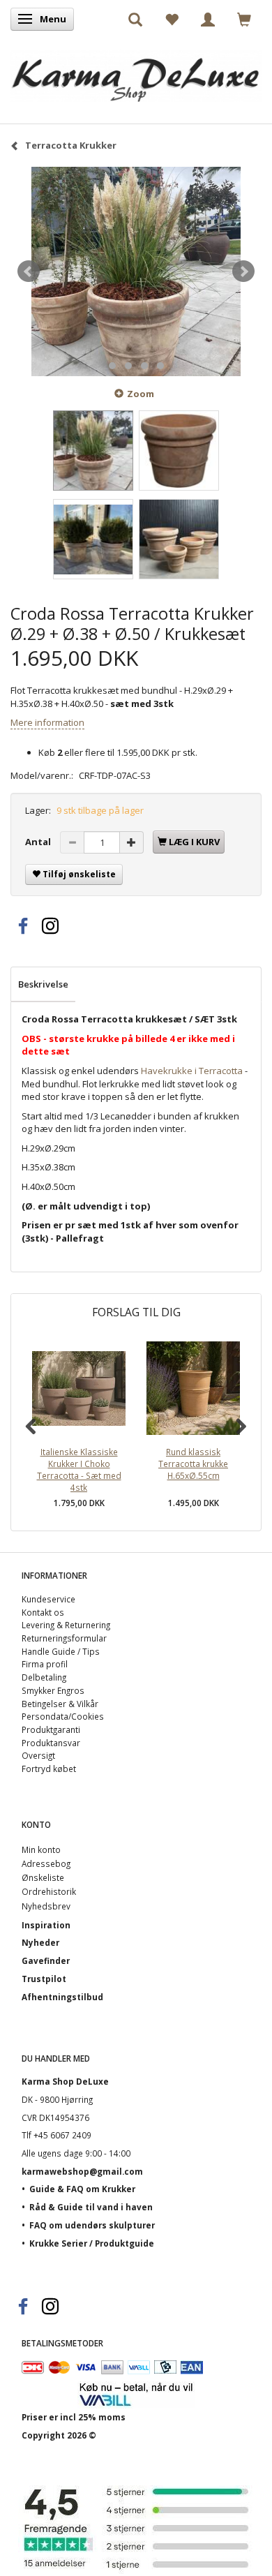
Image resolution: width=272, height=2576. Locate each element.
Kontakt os (43, 1612)
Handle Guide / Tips (61, 1651)
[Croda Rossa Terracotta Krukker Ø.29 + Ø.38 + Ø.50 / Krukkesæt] (136, 271)
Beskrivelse (43, 984)
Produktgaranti (51, 1729)
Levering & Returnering (66, 1625)
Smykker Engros (53, 1690)
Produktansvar (51, 1743)
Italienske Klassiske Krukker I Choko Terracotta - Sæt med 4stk (79, 1469)
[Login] (208, 19)
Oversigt (38, 1755)
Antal (39, 842)
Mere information (47, 722)
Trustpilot (44, 1979)
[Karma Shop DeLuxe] (136, 72)
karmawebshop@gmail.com (82, 2171)
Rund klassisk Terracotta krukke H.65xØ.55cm (193, 1463)
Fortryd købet (49, 1769)
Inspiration (46, 1925)
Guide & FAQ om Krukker (82, 2189)
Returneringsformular (64, 1638)
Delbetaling (44, 1677)
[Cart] (244, 19)
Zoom (141, 394)
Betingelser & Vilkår (60, 1704)
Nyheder (40, 1942)
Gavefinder (46, 1960)
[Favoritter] (172, 19)
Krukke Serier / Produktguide (92, 2243)
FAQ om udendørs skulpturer (92, 2225)
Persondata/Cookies (63, 1716)
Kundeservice (48, 1599)
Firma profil (45, 1664)
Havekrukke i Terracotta (192, 1071)
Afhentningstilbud (62, 1997)
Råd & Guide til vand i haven (91, 2207)
